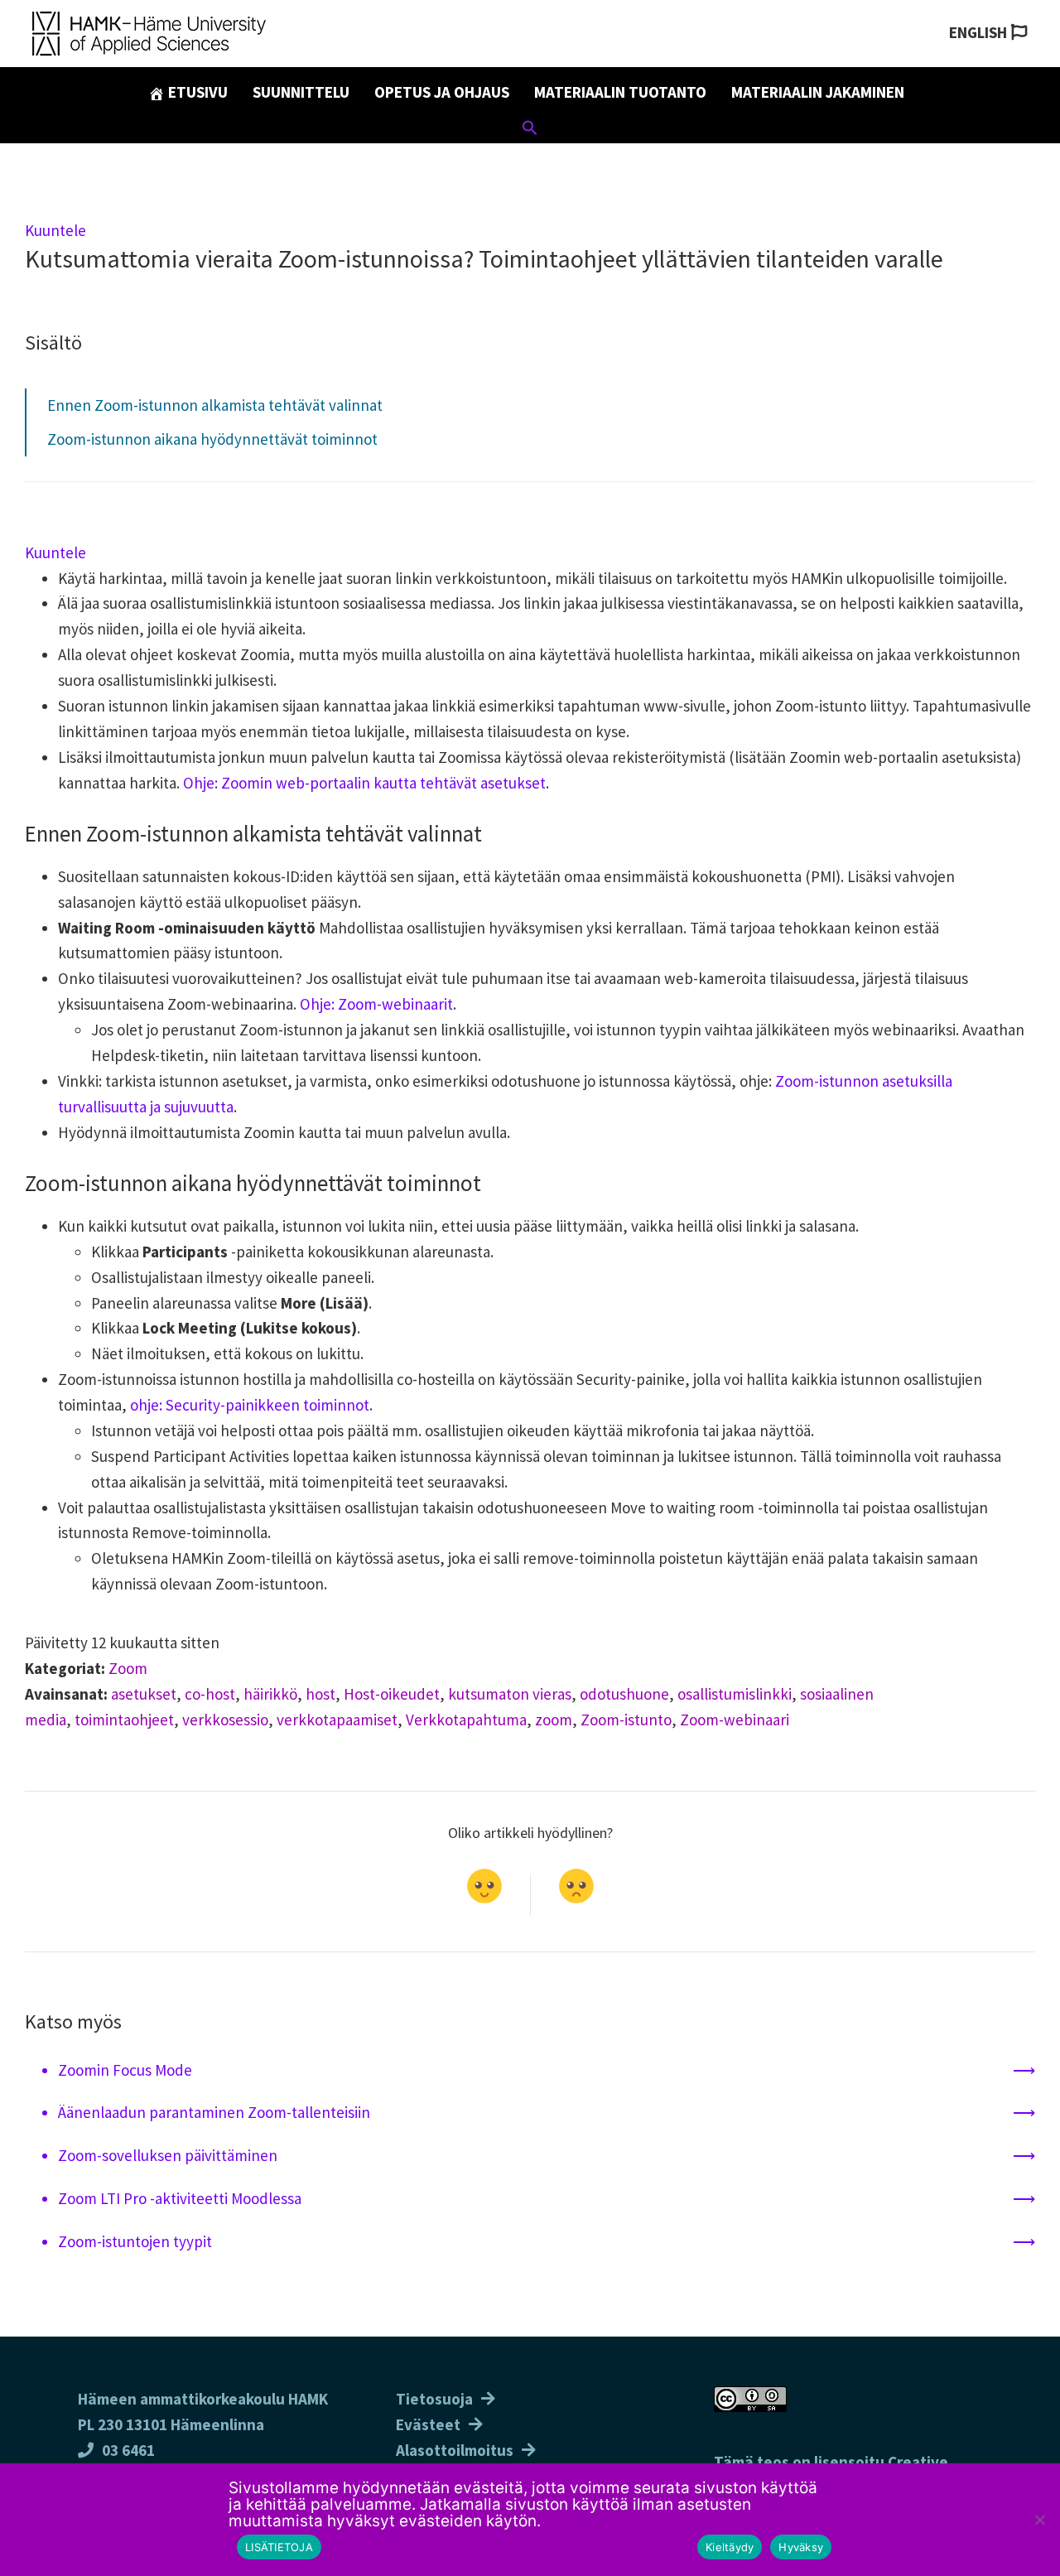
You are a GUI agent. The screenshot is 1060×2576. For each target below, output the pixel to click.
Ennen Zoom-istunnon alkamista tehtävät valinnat (215, 405)
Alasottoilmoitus (455, 2450)
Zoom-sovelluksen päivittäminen (168, 2155)
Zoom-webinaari (735, 1720)
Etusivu (196, 92)
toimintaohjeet (124, 1720)
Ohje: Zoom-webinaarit (376, 1004)
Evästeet (428, 2424)
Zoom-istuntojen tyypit (135, 2241)
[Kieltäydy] (1039, 2520)
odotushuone (624, 1694)
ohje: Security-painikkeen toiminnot (250, 1405)
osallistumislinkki (735, 1694)
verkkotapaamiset (337, 1720)
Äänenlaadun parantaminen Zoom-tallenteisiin (214, 2112)
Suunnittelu (301, 92)
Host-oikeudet (392, 1694)
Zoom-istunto (626, 1720)
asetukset (144, 1694)
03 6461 (128, 2450)
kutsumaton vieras (510, 1694)
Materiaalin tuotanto (620, 92)
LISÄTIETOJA (279, 2547)
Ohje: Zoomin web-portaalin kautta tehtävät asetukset (364, 783)
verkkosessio (225, 1720)
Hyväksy (801, 2547)
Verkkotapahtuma (466, 1720)
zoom (554, 1720)
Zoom (128, 1668)
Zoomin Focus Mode (125, 2070)
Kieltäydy (730, 2547)
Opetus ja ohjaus (442, 92)
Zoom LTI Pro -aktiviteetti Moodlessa (180, 2198)
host (320, 1694)
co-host (210, 1694)
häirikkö (270, 1694)
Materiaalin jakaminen (818, 92)
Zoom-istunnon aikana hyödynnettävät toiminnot (212, 439)
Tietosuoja (434, 2399)
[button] (530, 130)
